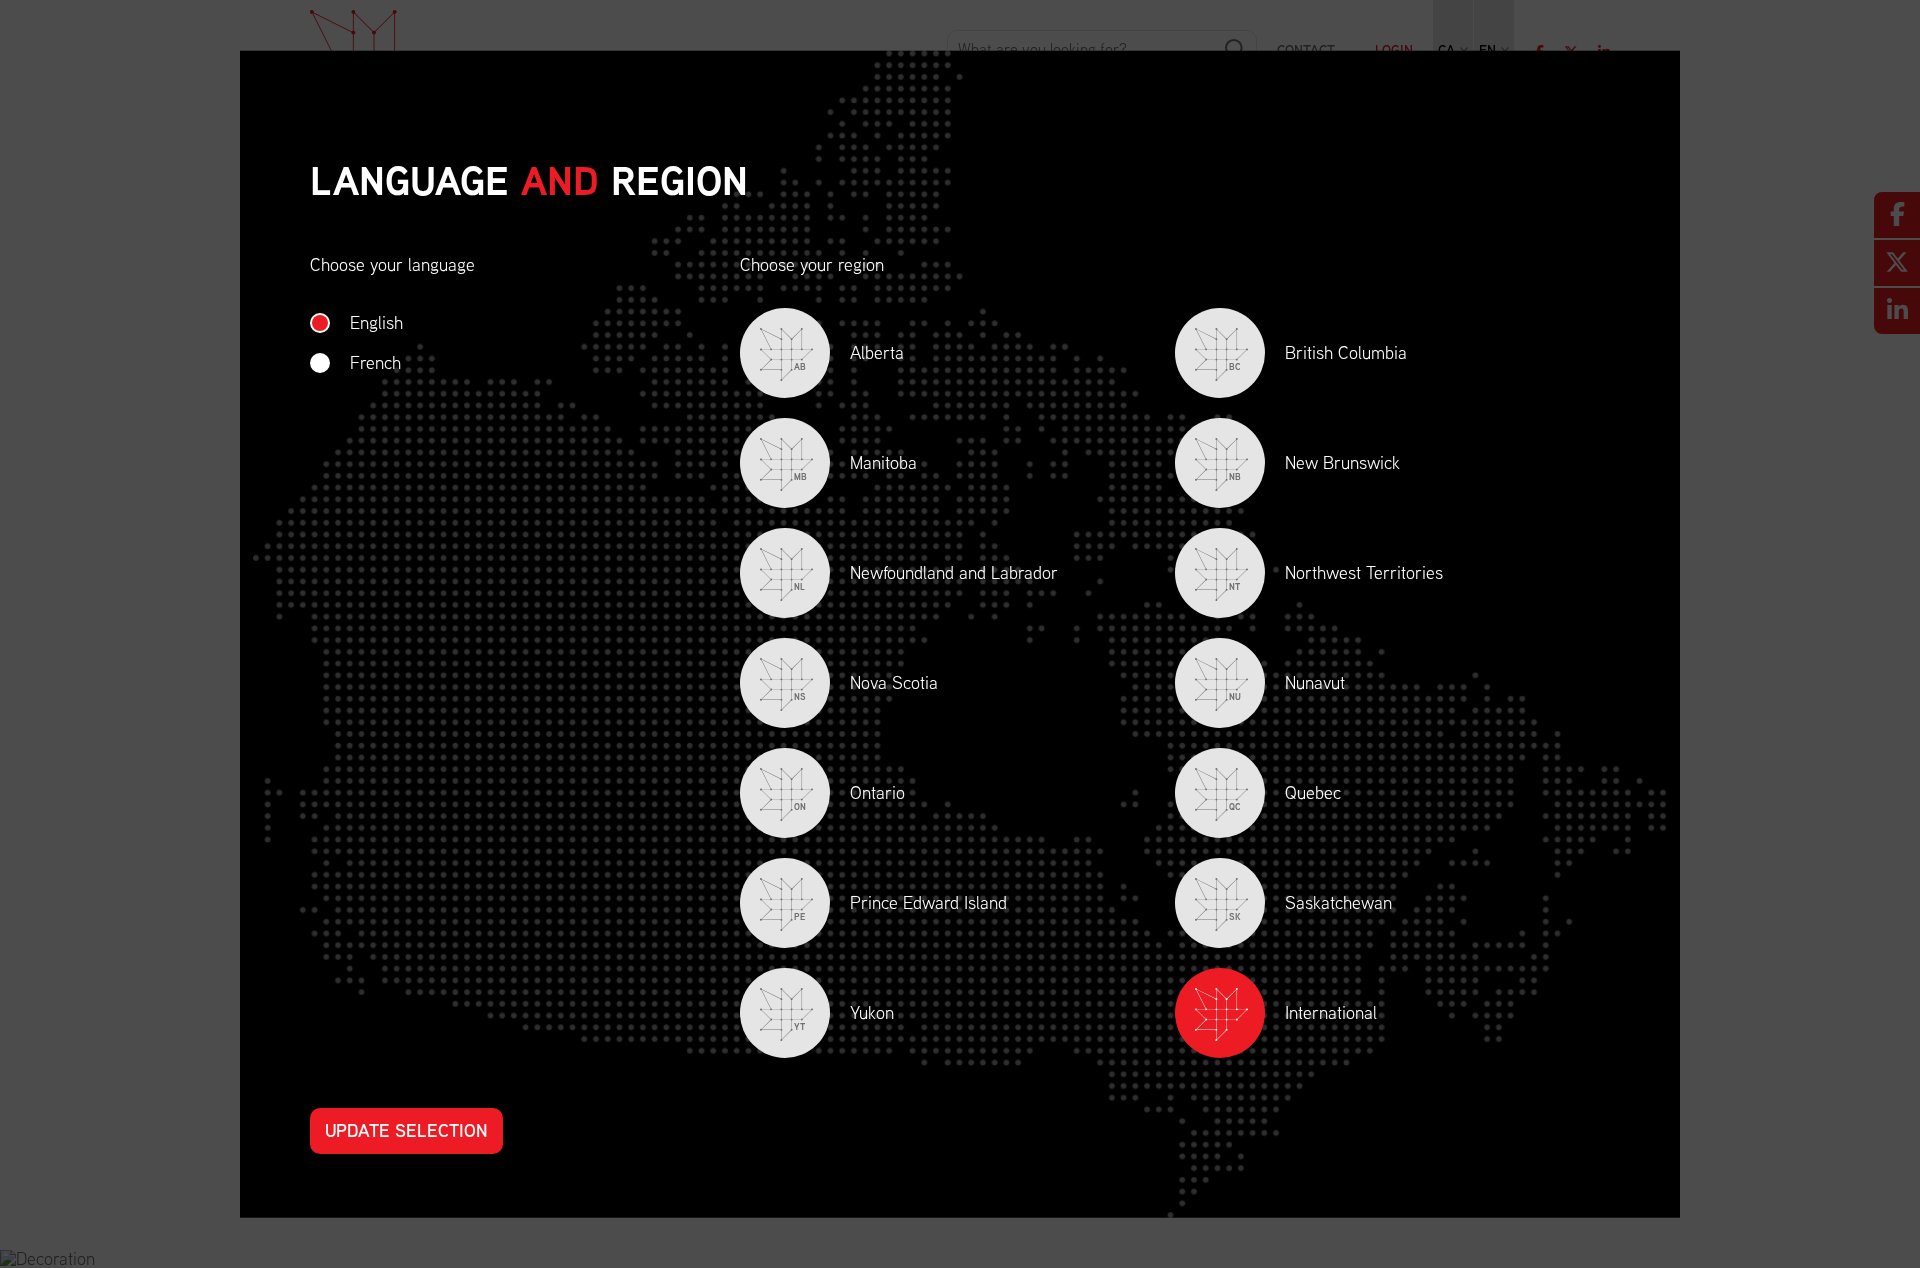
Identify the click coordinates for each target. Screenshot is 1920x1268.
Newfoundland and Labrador (926, 576)
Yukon (844, 1016)
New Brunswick (1314, 466)
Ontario (849, 796)
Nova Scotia (866, 686)
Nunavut (1287, 686)
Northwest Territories (1336, 576)
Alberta (849, 356)
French (375, 362)
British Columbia (1318, 356)
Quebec (1285, 796)
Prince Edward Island (900, 906)
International (1331, 1012)
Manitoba (855, 466)
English (376, 322)
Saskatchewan (1310, 906)
